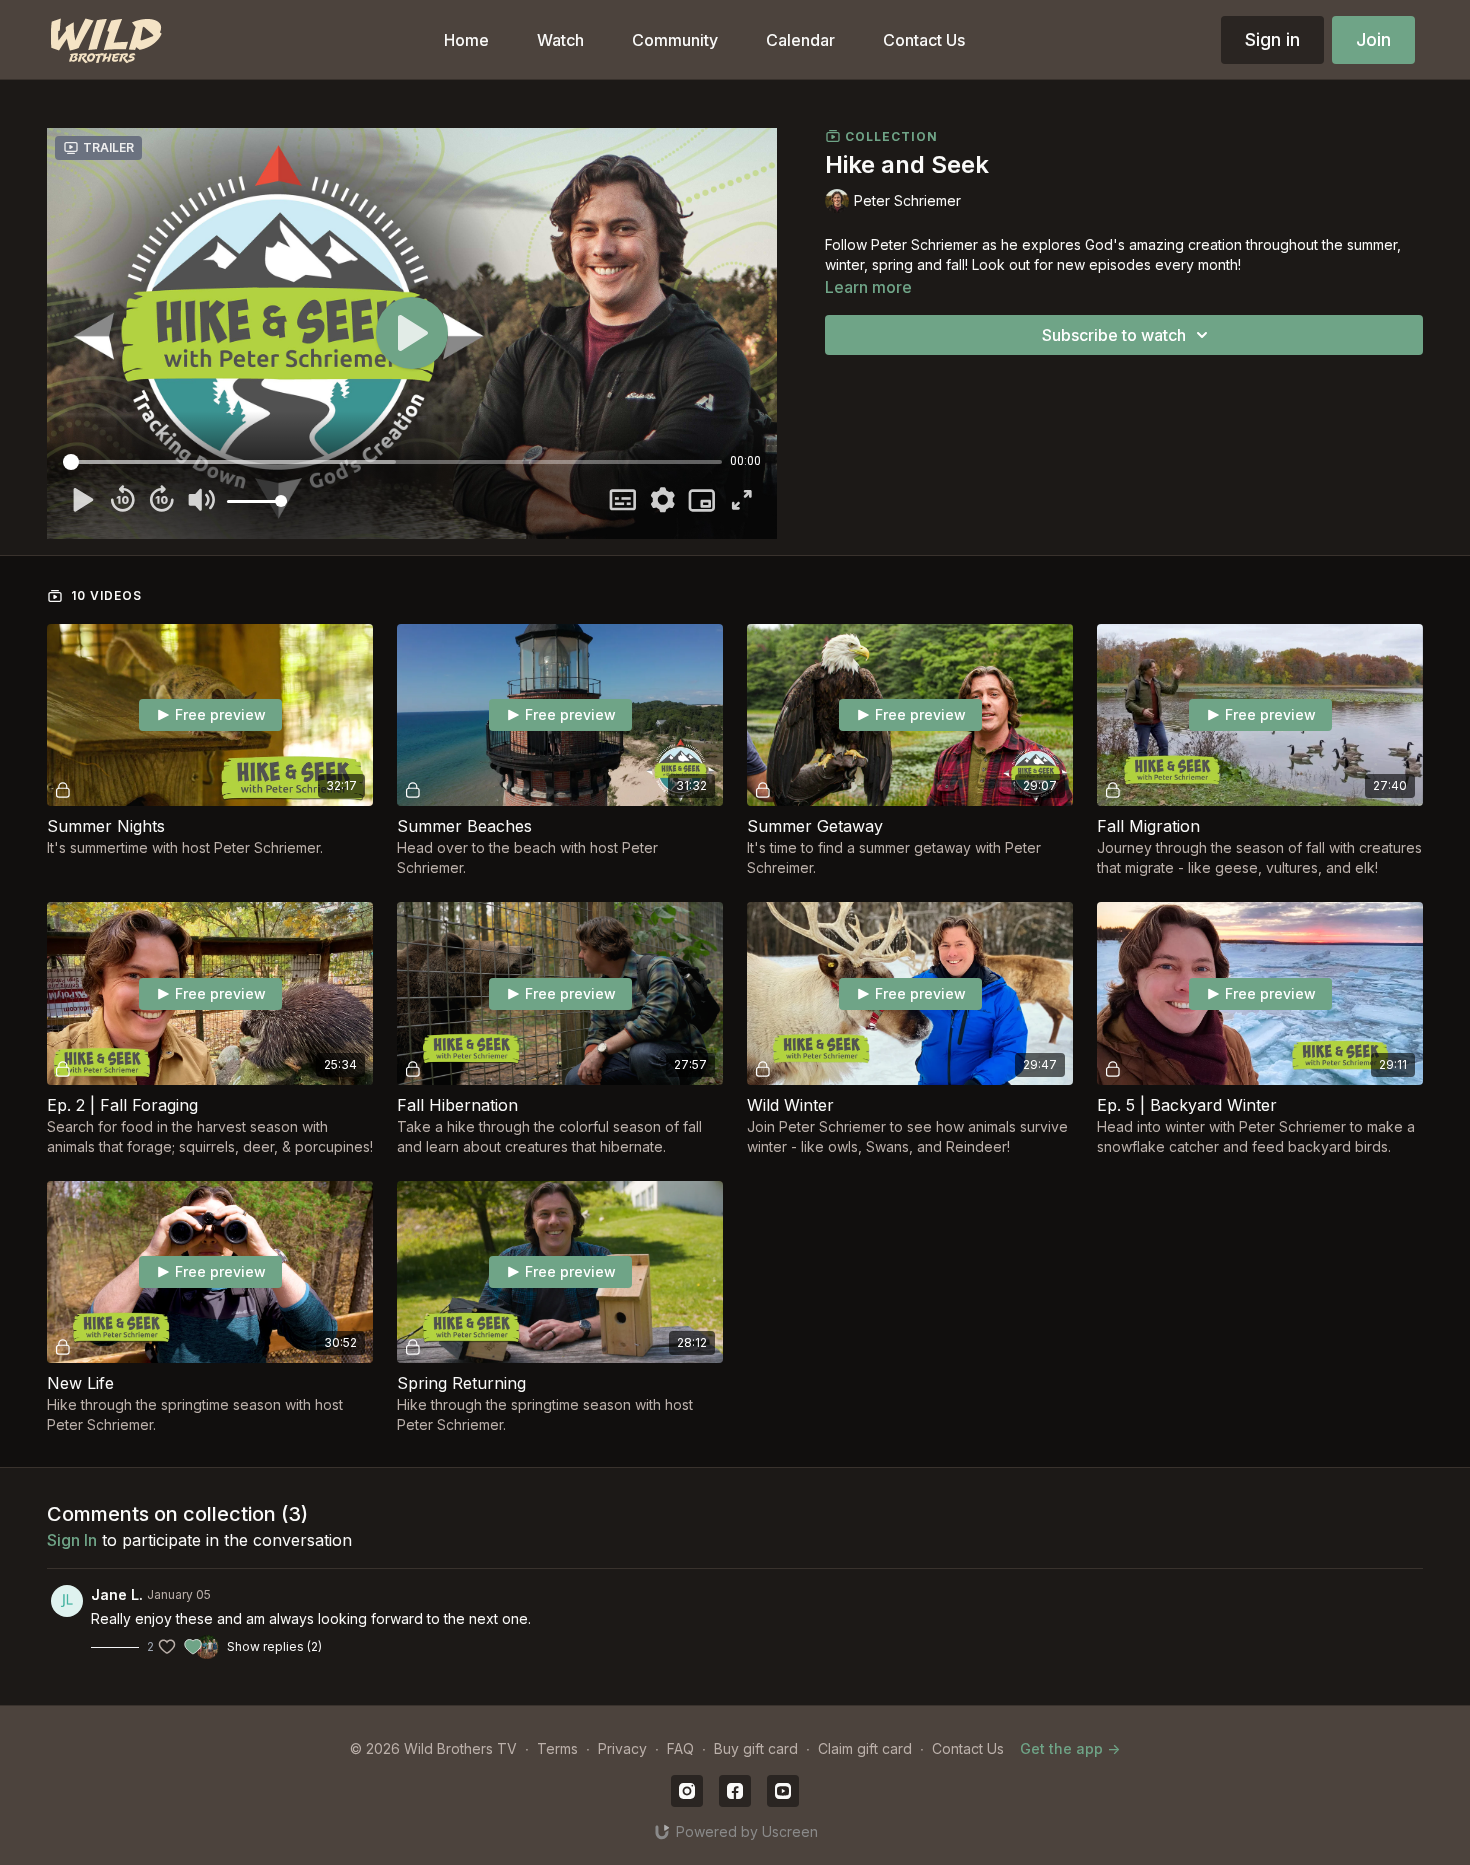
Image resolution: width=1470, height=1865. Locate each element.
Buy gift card (756, 1748)
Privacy (622, 1748)
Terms (557, 1748)
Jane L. (117, 1594)
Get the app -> (1070, 1748)
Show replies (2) (274, 1646)
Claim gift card (865, 1748)
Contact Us (968, 1748)
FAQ (680, 1748)
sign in (72, 1540)
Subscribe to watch (1114, 335)
